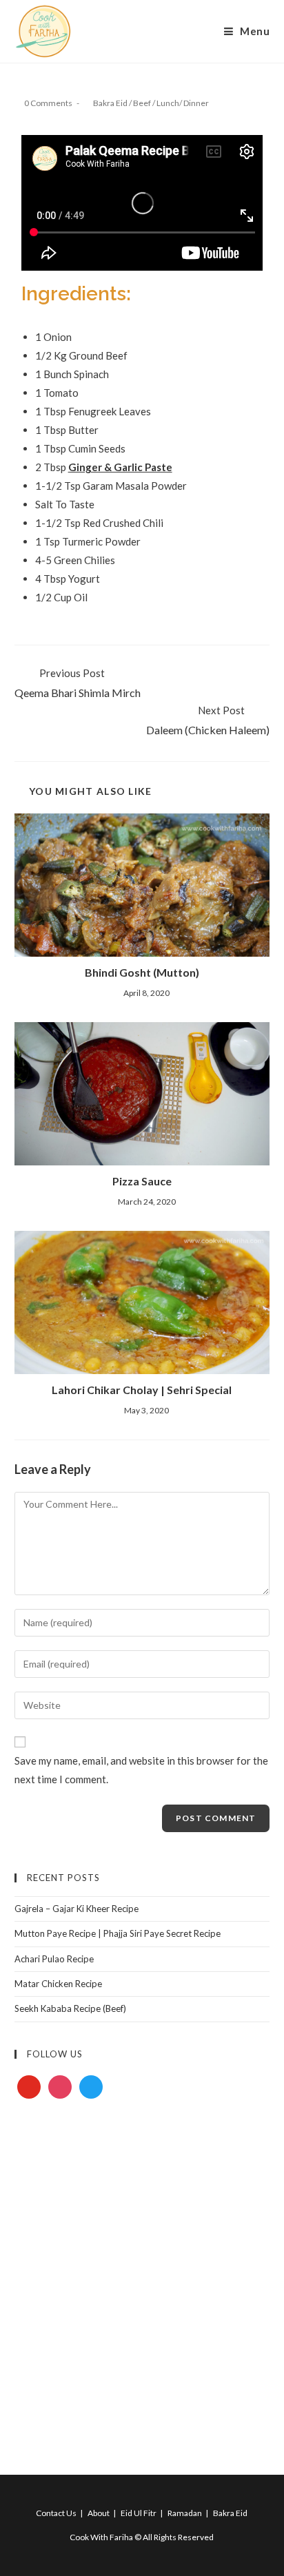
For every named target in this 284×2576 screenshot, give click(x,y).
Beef (142, 103)
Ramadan (185, 2513)
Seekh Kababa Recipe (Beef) (70, 2008)
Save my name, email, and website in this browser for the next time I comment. (141, 1770)
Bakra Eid (110, 103)
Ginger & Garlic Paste (120, 467)
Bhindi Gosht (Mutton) (142, 972)
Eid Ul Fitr (139, 2513)
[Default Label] (29, 2086)
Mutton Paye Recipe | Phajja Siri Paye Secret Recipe (118, 1933)
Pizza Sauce (142, 1181)
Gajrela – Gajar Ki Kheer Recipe (77, 1909)
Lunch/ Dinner (183, 103)
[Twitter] (91, 2086)
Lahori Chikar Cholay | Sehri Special (142, 1390)
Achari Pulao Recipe (54, 1959)
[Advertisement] (142, 2271)
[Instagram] (60, 2086)
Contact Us (56, 2513)
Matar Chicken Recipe (58, 1984)
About (99, 2513)
